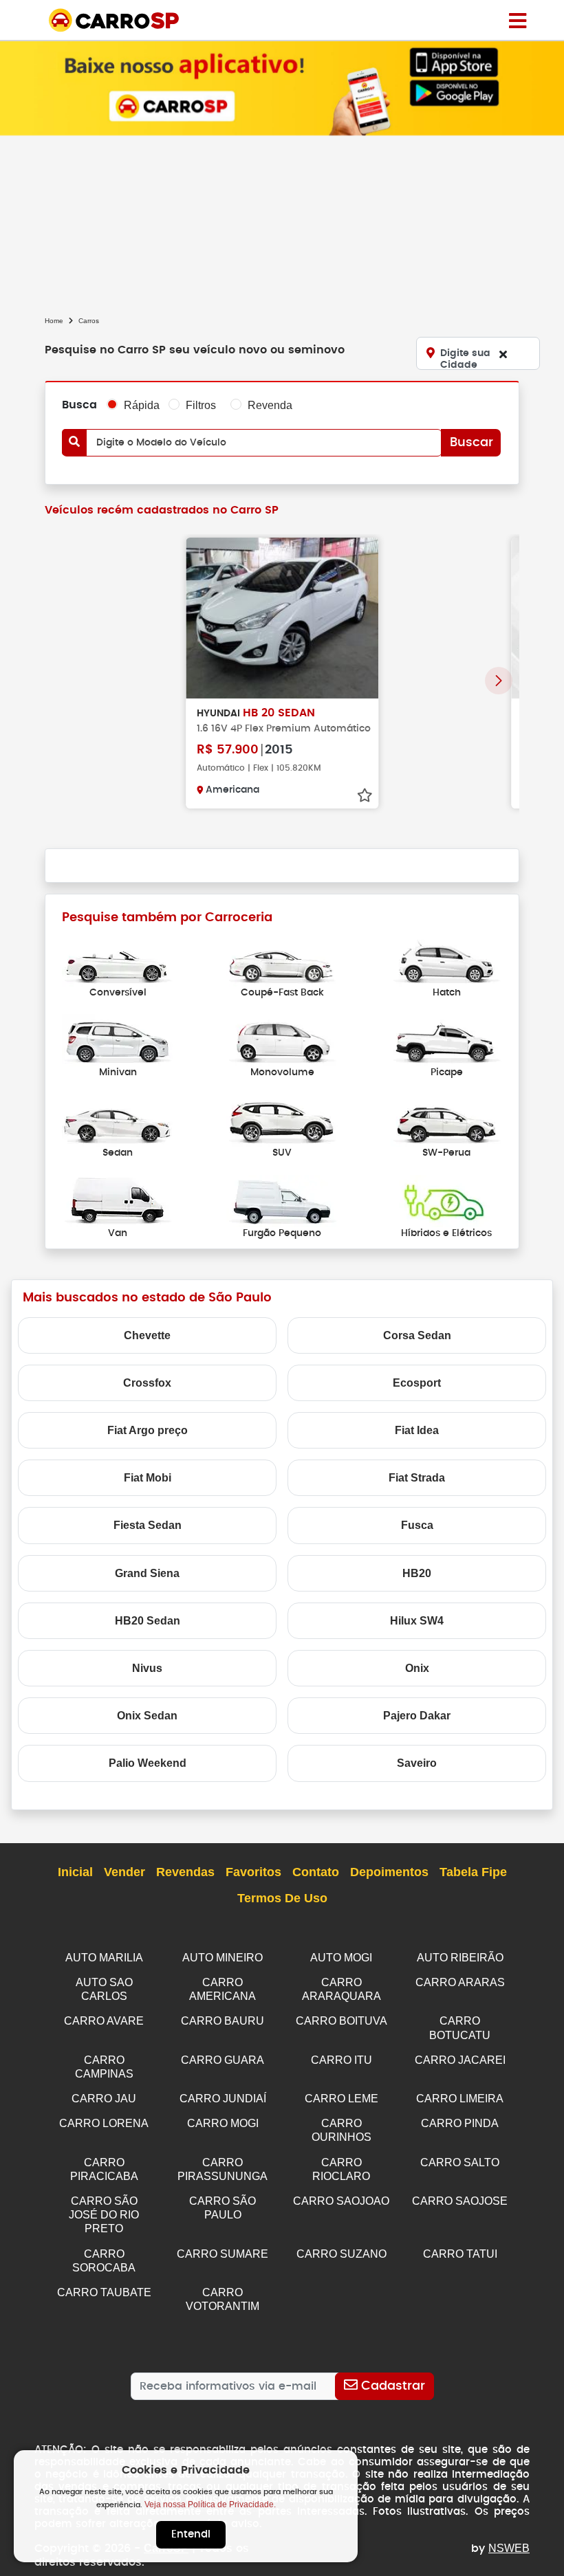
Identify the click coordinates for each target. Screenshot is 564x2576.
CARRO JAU (104, 2099)
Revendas (185, 1872)
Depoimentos (389, 1872)
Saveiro (417, 1763)
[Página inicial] (518, 20)
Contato (316, 1872)
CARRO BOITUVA (341, 2021)
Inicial (75, 1872)
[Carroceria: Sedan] (118, 1120)
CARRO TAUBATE (104, 2292)
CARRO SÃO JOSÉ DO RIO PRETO (104, 2215)
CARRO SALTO (460, 2162)
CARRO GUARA (223, 2060)
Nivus (147, 1668)
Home (54, 321)
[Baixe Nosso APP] (282, 88)
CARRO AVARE (104, 2021)
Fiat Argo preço (148, 1430)
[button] (499, 681)
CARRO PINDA (460, 2123)
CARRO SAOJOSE (460, 2201)
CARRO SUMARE (223, 2254)
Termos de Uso (282, 1898)
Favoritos (253, 1872)
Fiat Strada (417, 1478)
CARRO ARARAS (460, 1982)
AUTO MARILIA (104, 1958)
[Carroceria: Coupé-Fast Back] (282, 959)
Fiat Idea (417, 1430)
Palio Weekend (148, 1763)
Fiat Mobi (148, 1478)
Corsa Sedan (417, 1335)
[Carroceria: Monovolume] (282, 1040)
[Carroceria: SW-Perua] (446, 1120)
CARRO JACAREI (460, 2060)
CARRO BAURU (223, 2021)
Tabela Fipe (473, 1872)
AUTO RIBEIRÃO (460, 1958)
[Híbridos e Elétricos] (446, 1200)
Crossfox (147, 1383)
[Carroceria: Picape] (446, 1040)
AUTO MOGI (341, 1958)
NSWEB (509, 2548)
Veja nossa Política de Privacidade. (210, 2505)
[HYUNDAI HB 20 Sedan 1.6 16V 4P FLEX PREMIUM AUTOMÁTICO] (282, 618)
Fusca (417, 1525)
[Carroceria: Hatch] (446, 959)
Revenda (270, 405)
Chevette (147, 1335)
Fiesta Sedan (148, 1525)
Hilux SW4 (417, 1621)
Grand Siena (147, 1573)
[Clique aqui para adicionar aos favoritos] (365, 795)
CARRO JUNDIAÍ (223, 2099)
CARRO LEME (341, 2099)
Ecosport (417, 1383)
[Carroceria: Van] (118, 1200)
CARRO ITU (341, 2060)
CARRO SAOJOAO (341, 2201)
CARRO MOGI (223, 2123)
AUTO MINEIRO (223, 1958)
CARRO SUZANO (341, 2254)
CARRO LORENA (104, 2123)
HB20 (417, 1573)
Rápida (142, 405)
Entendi (191, 2534)
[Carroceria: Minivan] (118, 1040)
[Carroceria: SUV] (282, 1120)
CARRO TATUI (460, 2254)
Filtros (201, 405)
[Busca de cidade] (503, 354)
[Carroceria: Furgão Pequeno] (282, 1200)
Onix (417, 1668)
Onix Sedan (147, 1716)
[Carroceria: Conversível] (118, 959)
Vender (124, 1872)
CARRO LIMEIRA (460, 2099)
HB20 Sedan (148, 1621)
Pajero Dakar (417, 1716)
